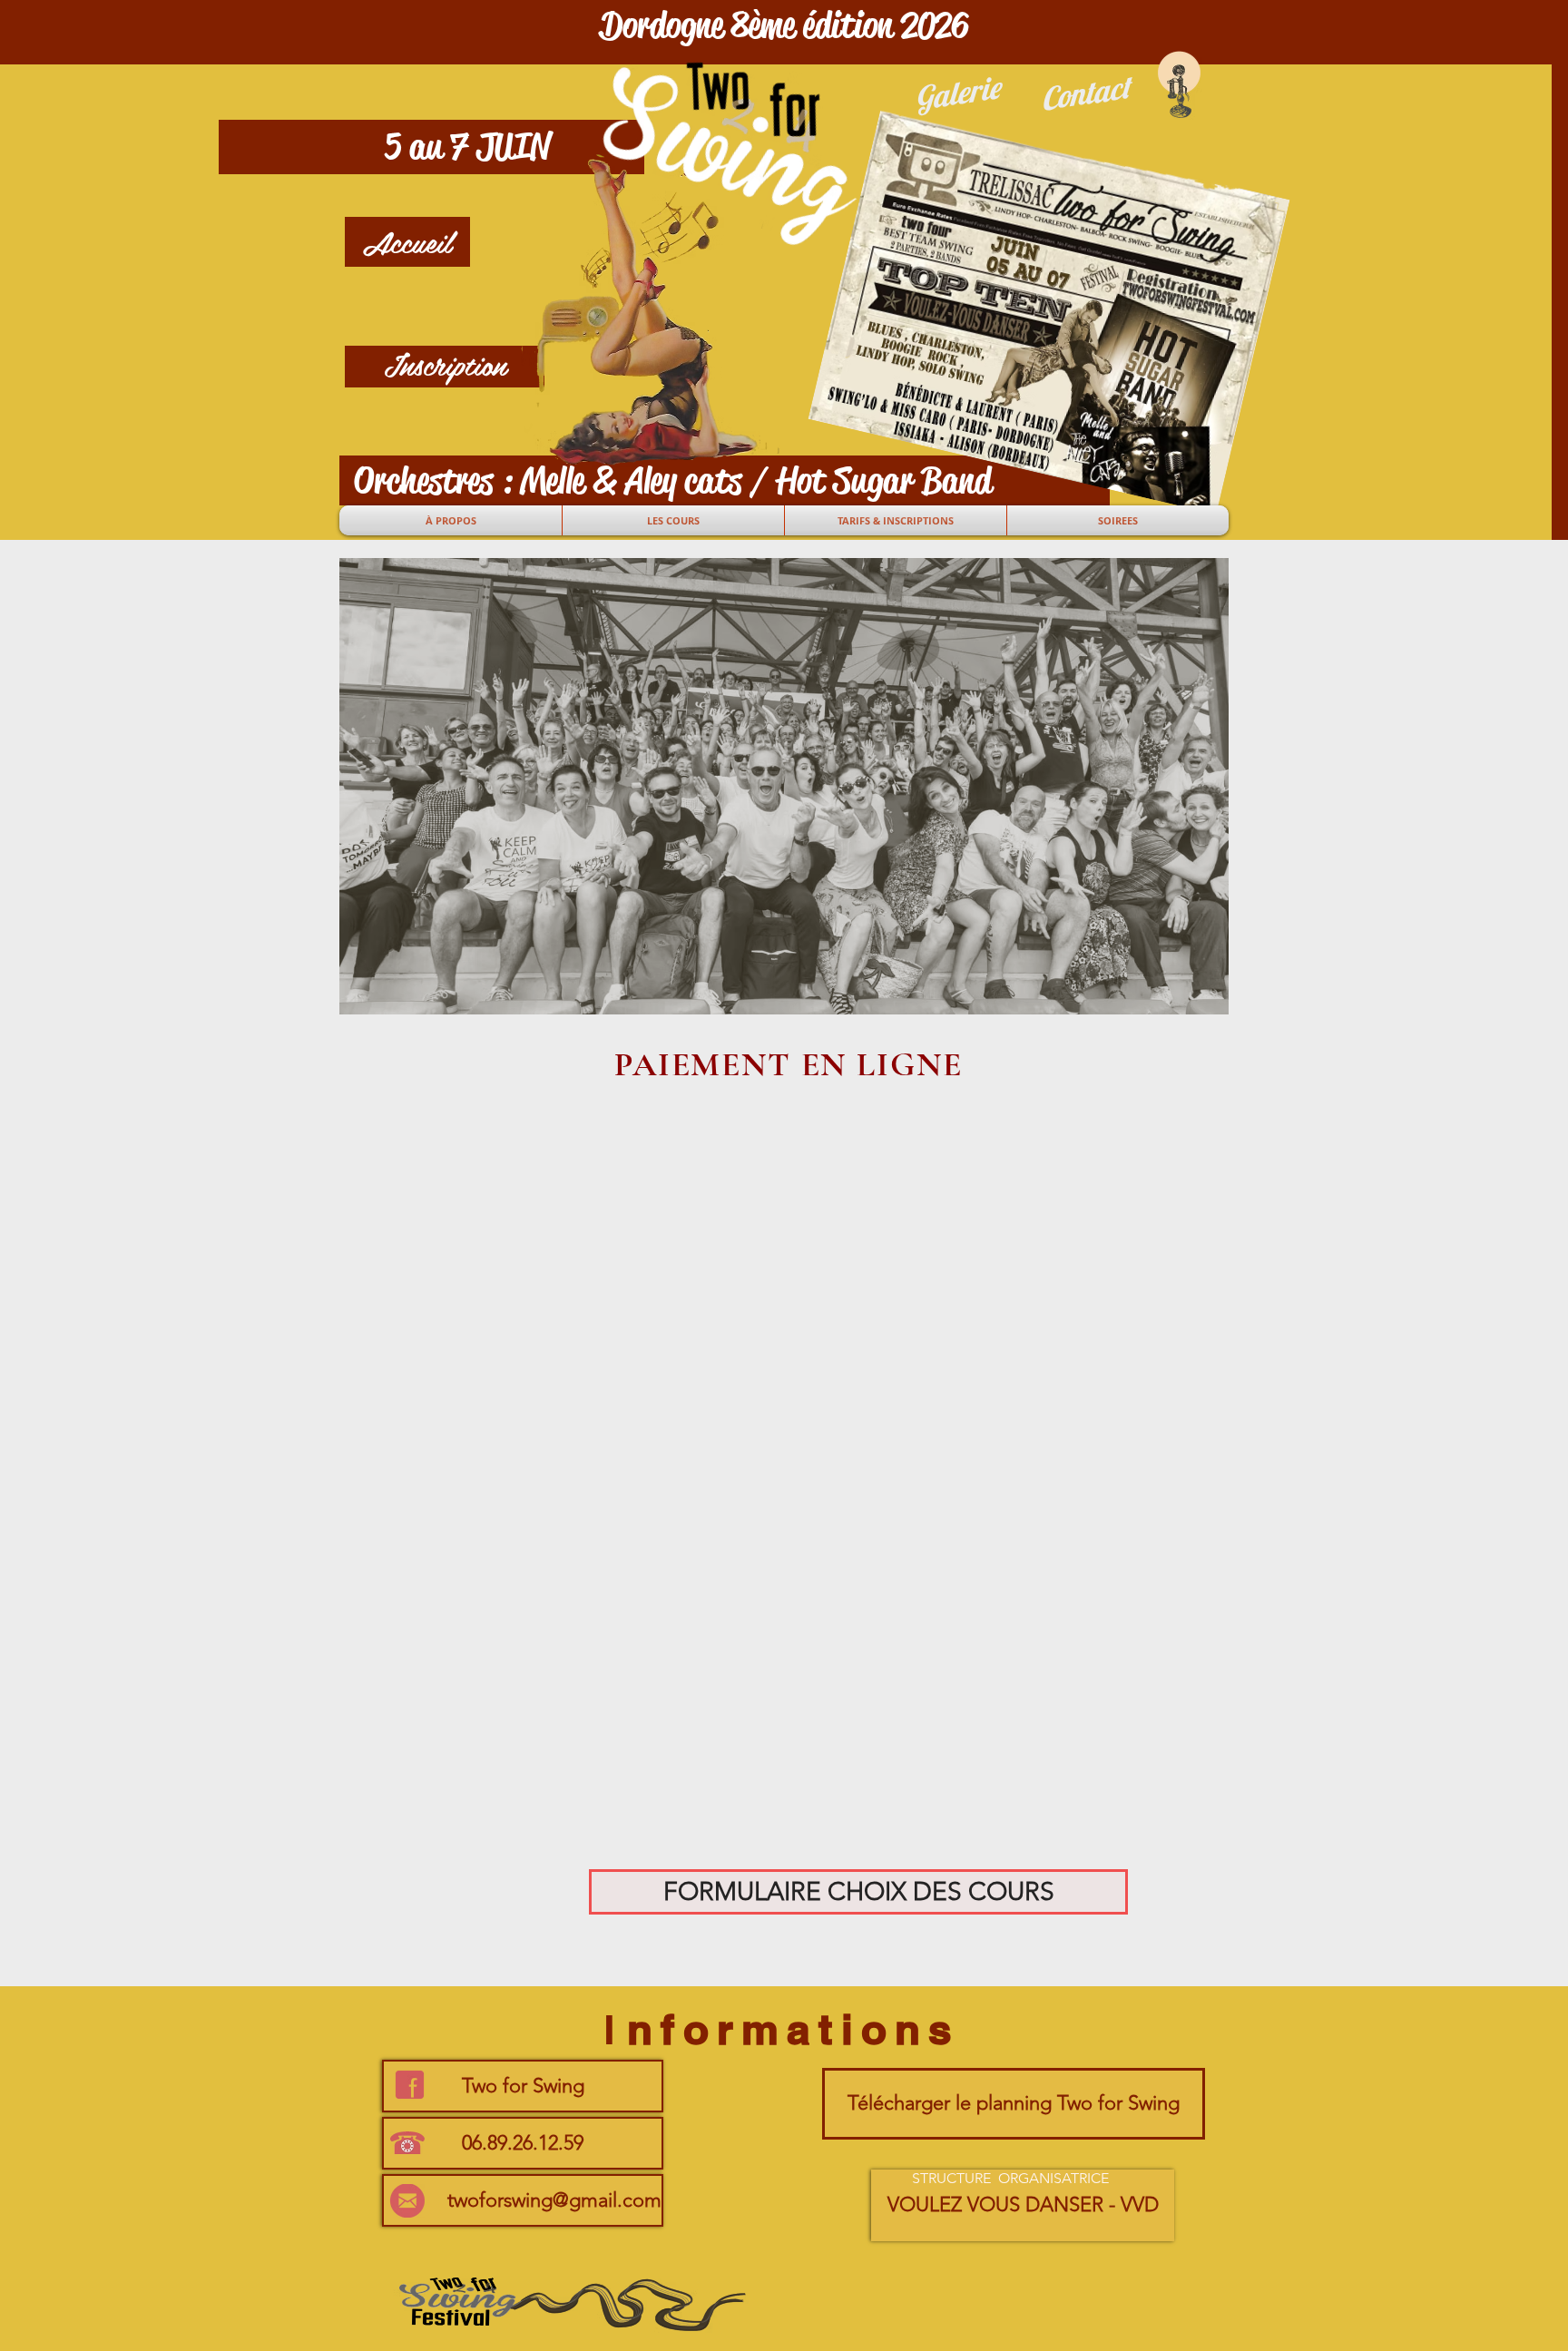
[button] (784, 25)
